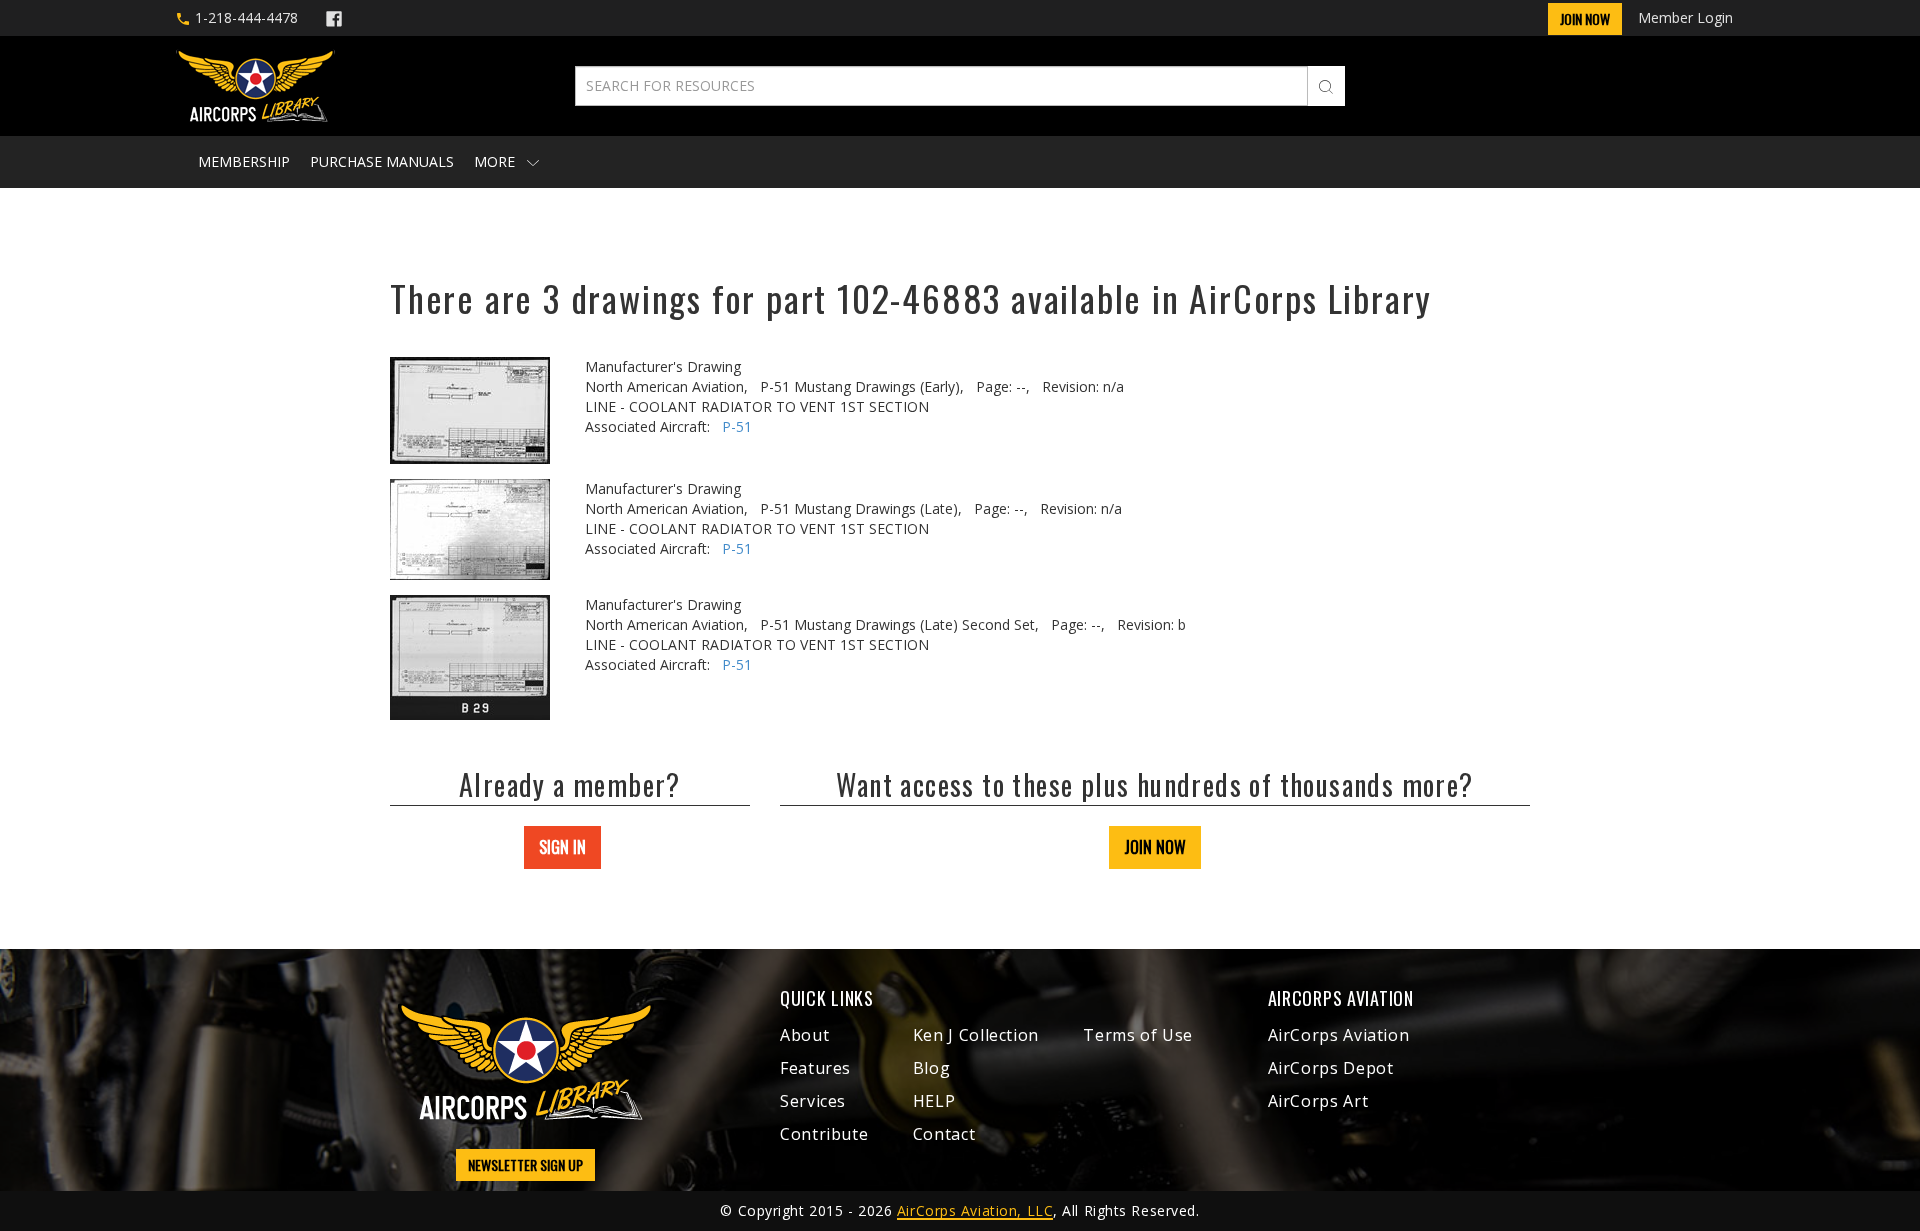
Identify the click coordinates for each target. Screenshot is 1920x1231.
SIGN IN (562, 847)
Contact (944, 1134)
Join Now (1585, 18)
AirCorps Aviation (1339, 1035)
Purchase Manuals (382, 161)
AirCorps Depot (1331, 1068)
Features (815, 1068)
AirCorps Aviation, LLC (975, 1210)
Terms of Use (1138, 1035)
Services (813, 1101)
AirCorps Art (1318, 1101)
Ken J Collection (976, 1035)
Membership (244, 161)
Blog (932, 1068)
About (804, 1035)
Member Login (1685, 17)
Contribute (824, 1134)
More (496, 161)
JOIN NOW (1155, 847)
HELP (934, 1101)
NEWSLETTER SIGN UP (525, 1164)
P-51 (737, 426)
